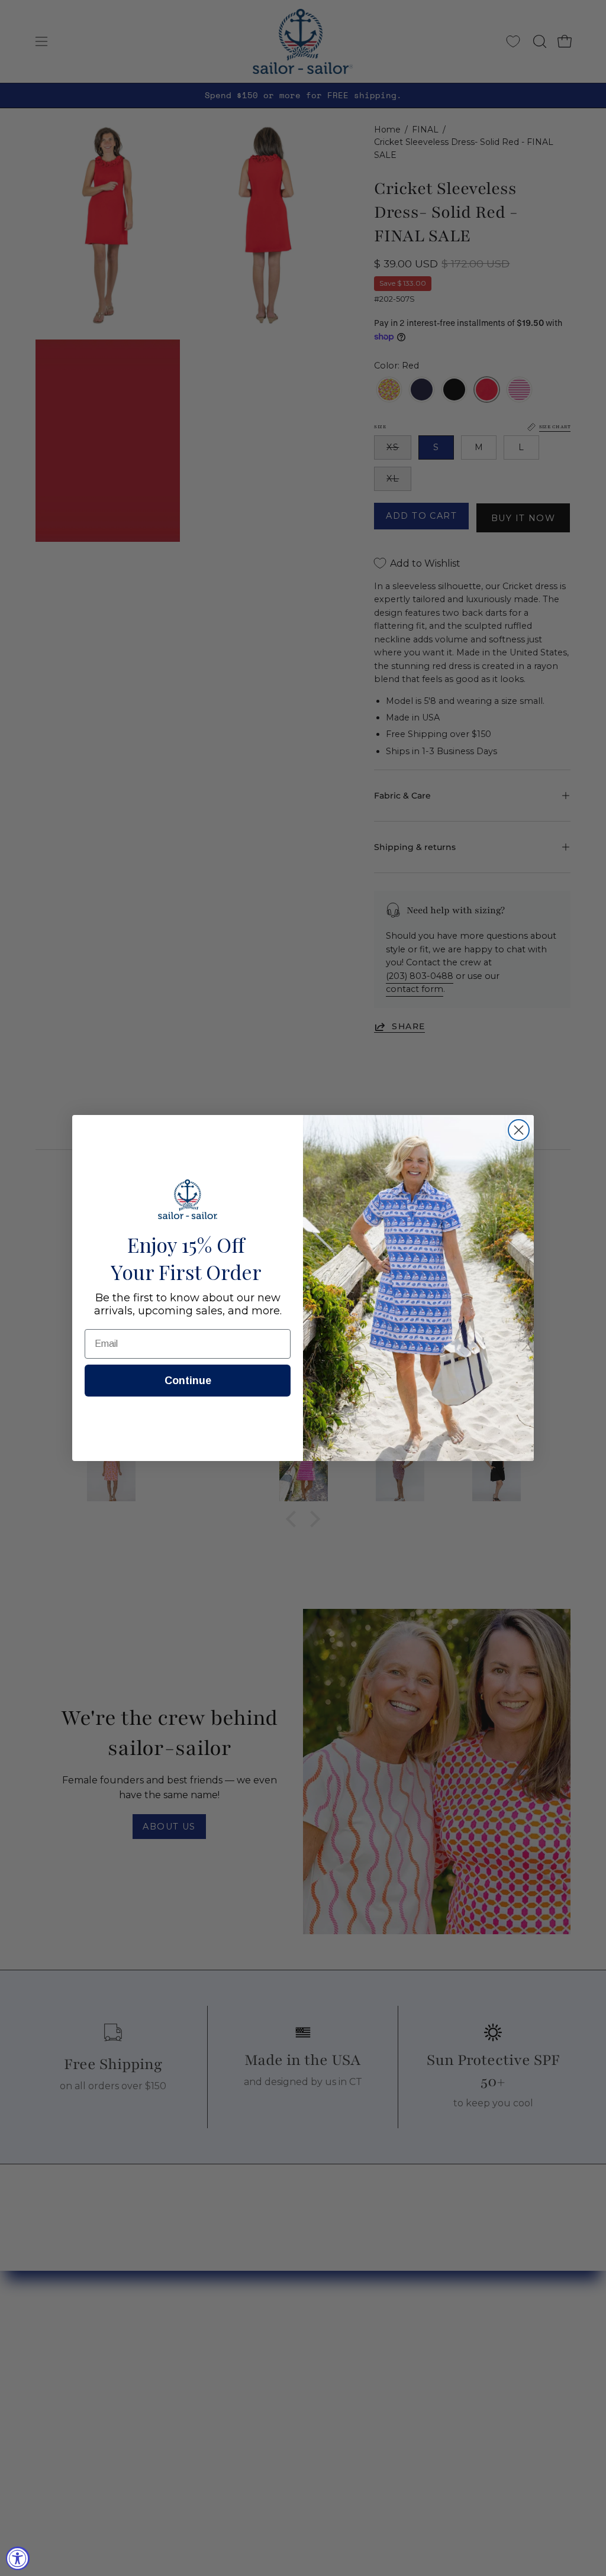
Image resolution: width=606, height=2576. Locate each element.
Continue (188, 1381)
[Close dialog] (519, 1130)
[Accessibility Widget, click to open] (18, 2558)
